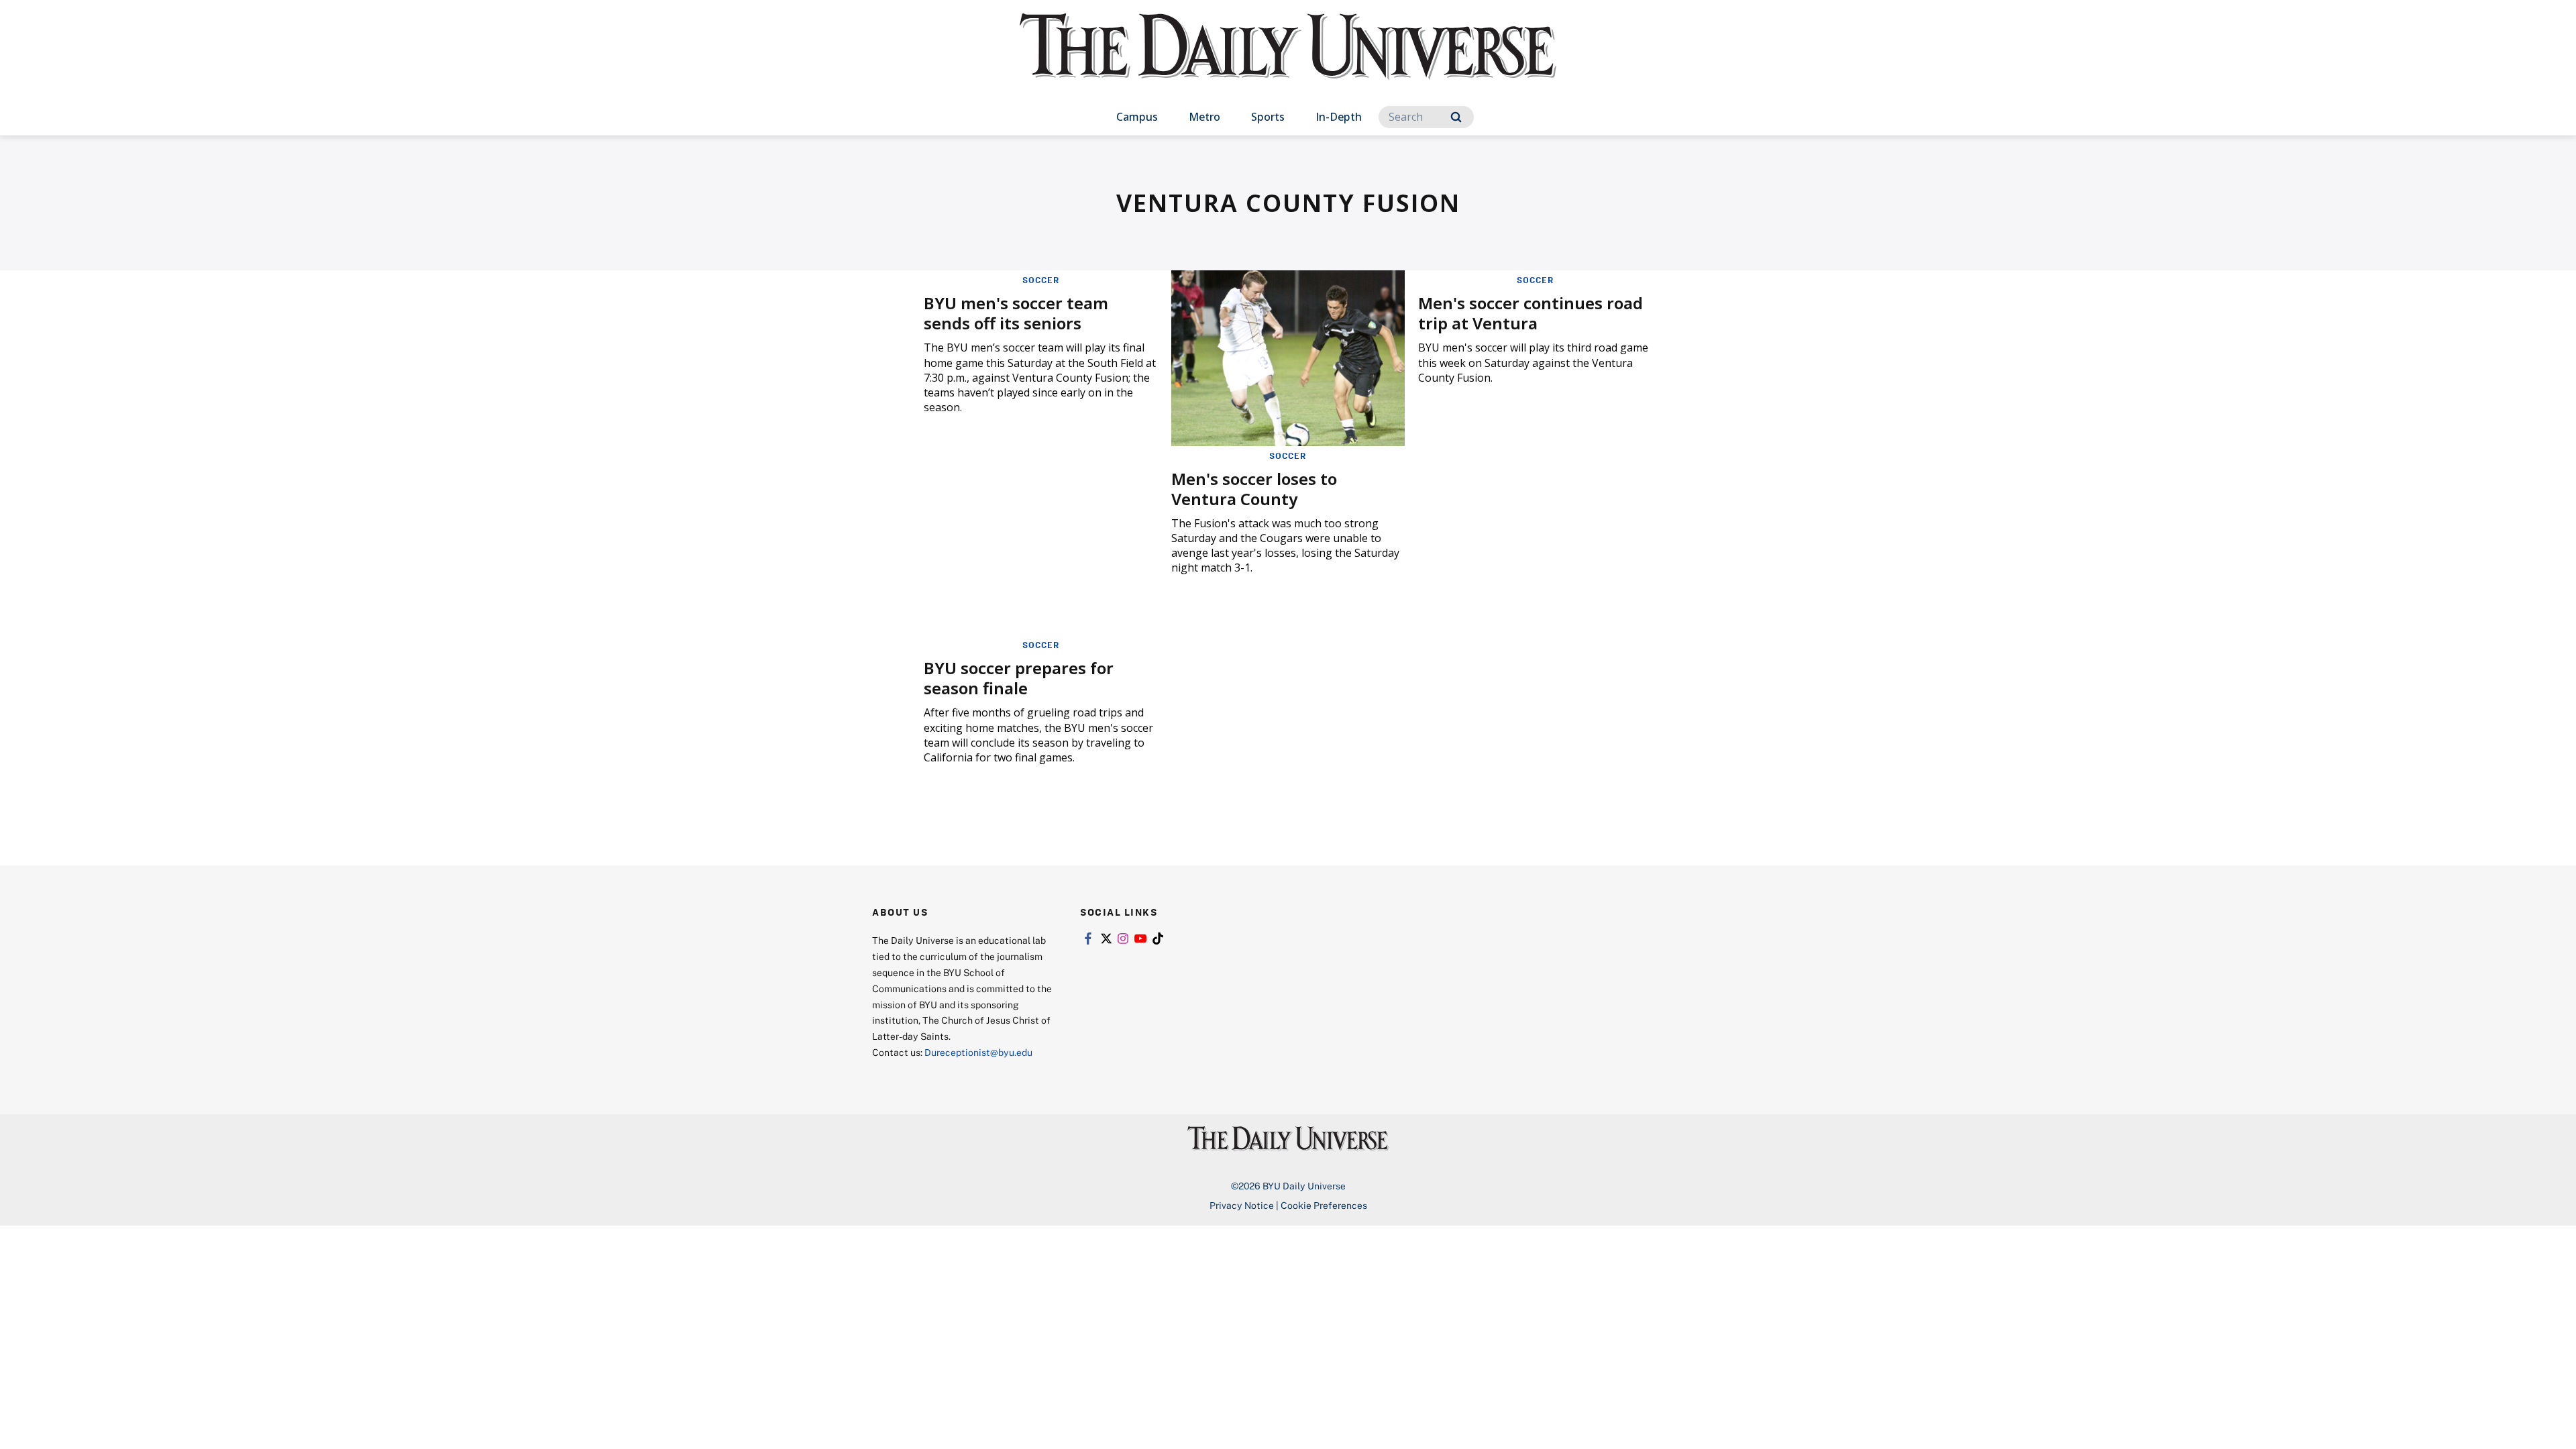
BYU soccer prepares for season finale (1019, 678)
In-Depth (1339, 117)
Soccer (1041, 280)
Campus (1137, 117)
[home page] (1288, 60)
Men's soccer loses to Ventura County (1254, 489)
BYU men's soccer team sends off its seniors (1016, 313)
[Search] (1456, 117)
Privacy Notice (1242, 1205)
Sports (1268, 117)
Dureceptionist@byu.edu (978, 1052)
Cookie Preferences (1324, 1205)
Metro (1204, 117)
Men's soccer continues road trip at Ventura (1531, 313)
